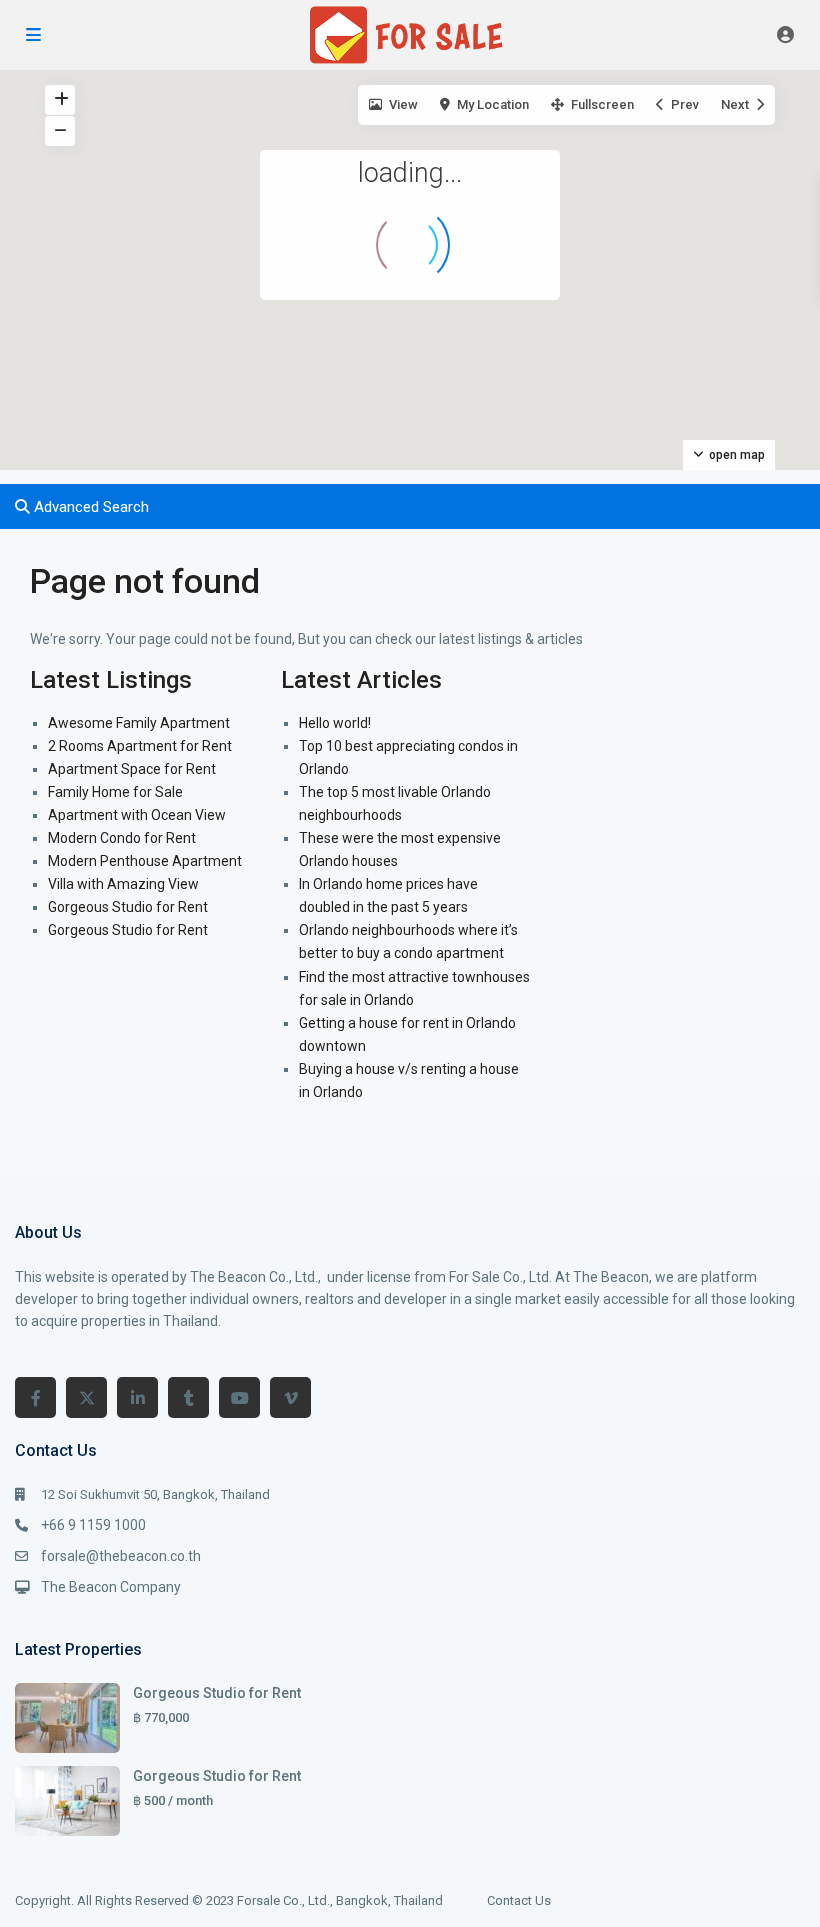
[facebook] (35, 1397)
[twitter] (86, 1397)
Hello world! (335, 723)
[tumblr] (188, 1397)
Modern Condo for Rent (122, 838)
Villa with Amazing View (123, 884)
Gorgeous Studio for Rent (128, 907)
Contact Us (519, 1900)
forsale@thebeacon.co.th (121, 1556)
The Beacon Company (111, 1587)
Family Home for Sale (115, 792)
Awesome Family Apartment (139, 723)
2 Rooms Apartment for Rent (140, 746)
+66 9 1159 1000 (93, 1525)
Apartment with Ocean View (137, 815)
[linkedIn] (137, 1397)
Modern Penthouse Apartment (145, 861)
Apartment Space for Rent (132, 769)
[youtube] (239, 1397)
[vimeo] (290, 1397)
